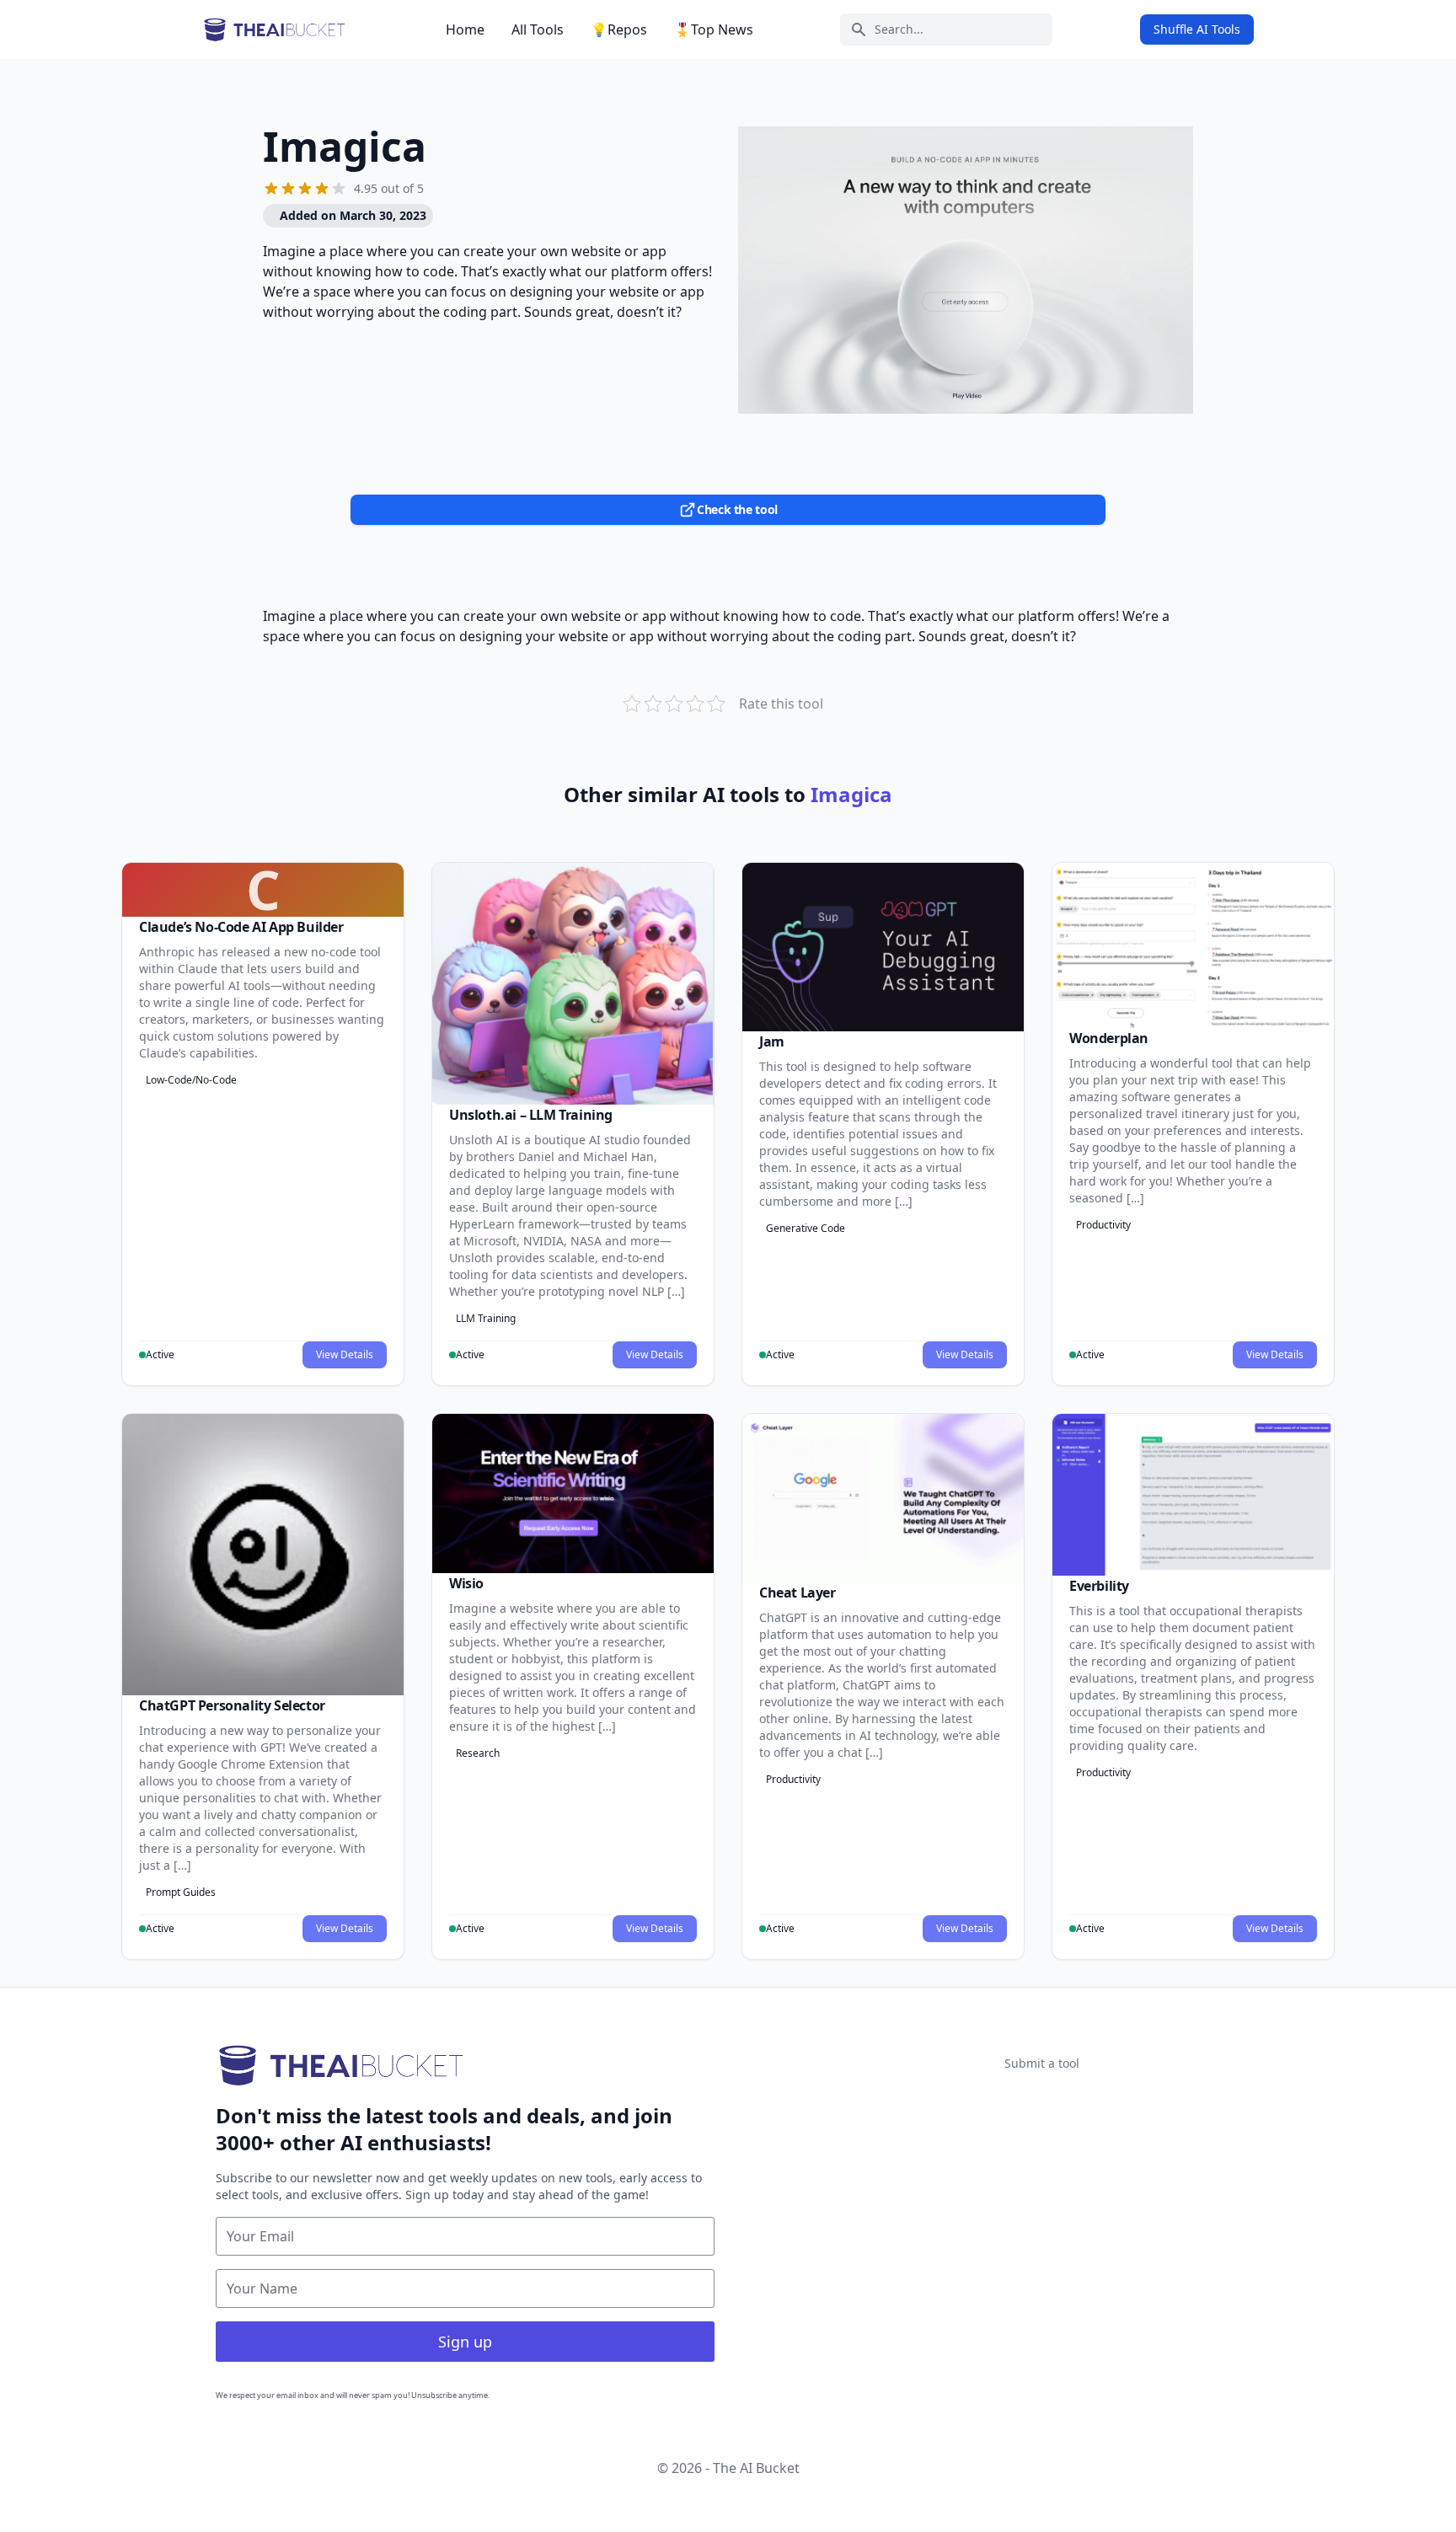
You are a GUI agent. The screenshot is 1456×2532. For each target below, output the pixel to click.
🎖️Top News (714, 29)
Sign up (465, 2342)
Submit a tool (1042, 2063)
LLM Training (486, 1318)
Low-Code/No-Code (191, 1080)
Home (465, 29)
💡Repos (619, 29)
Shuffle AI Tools (1197, 29)
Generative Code (806, 1228)
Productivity (1103, 1225)
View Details (345, 1354)
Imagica (345, 146)
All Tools (538, 29)
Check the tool (737, 509)
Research (478, 1753)
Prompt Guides (181, 1892)
